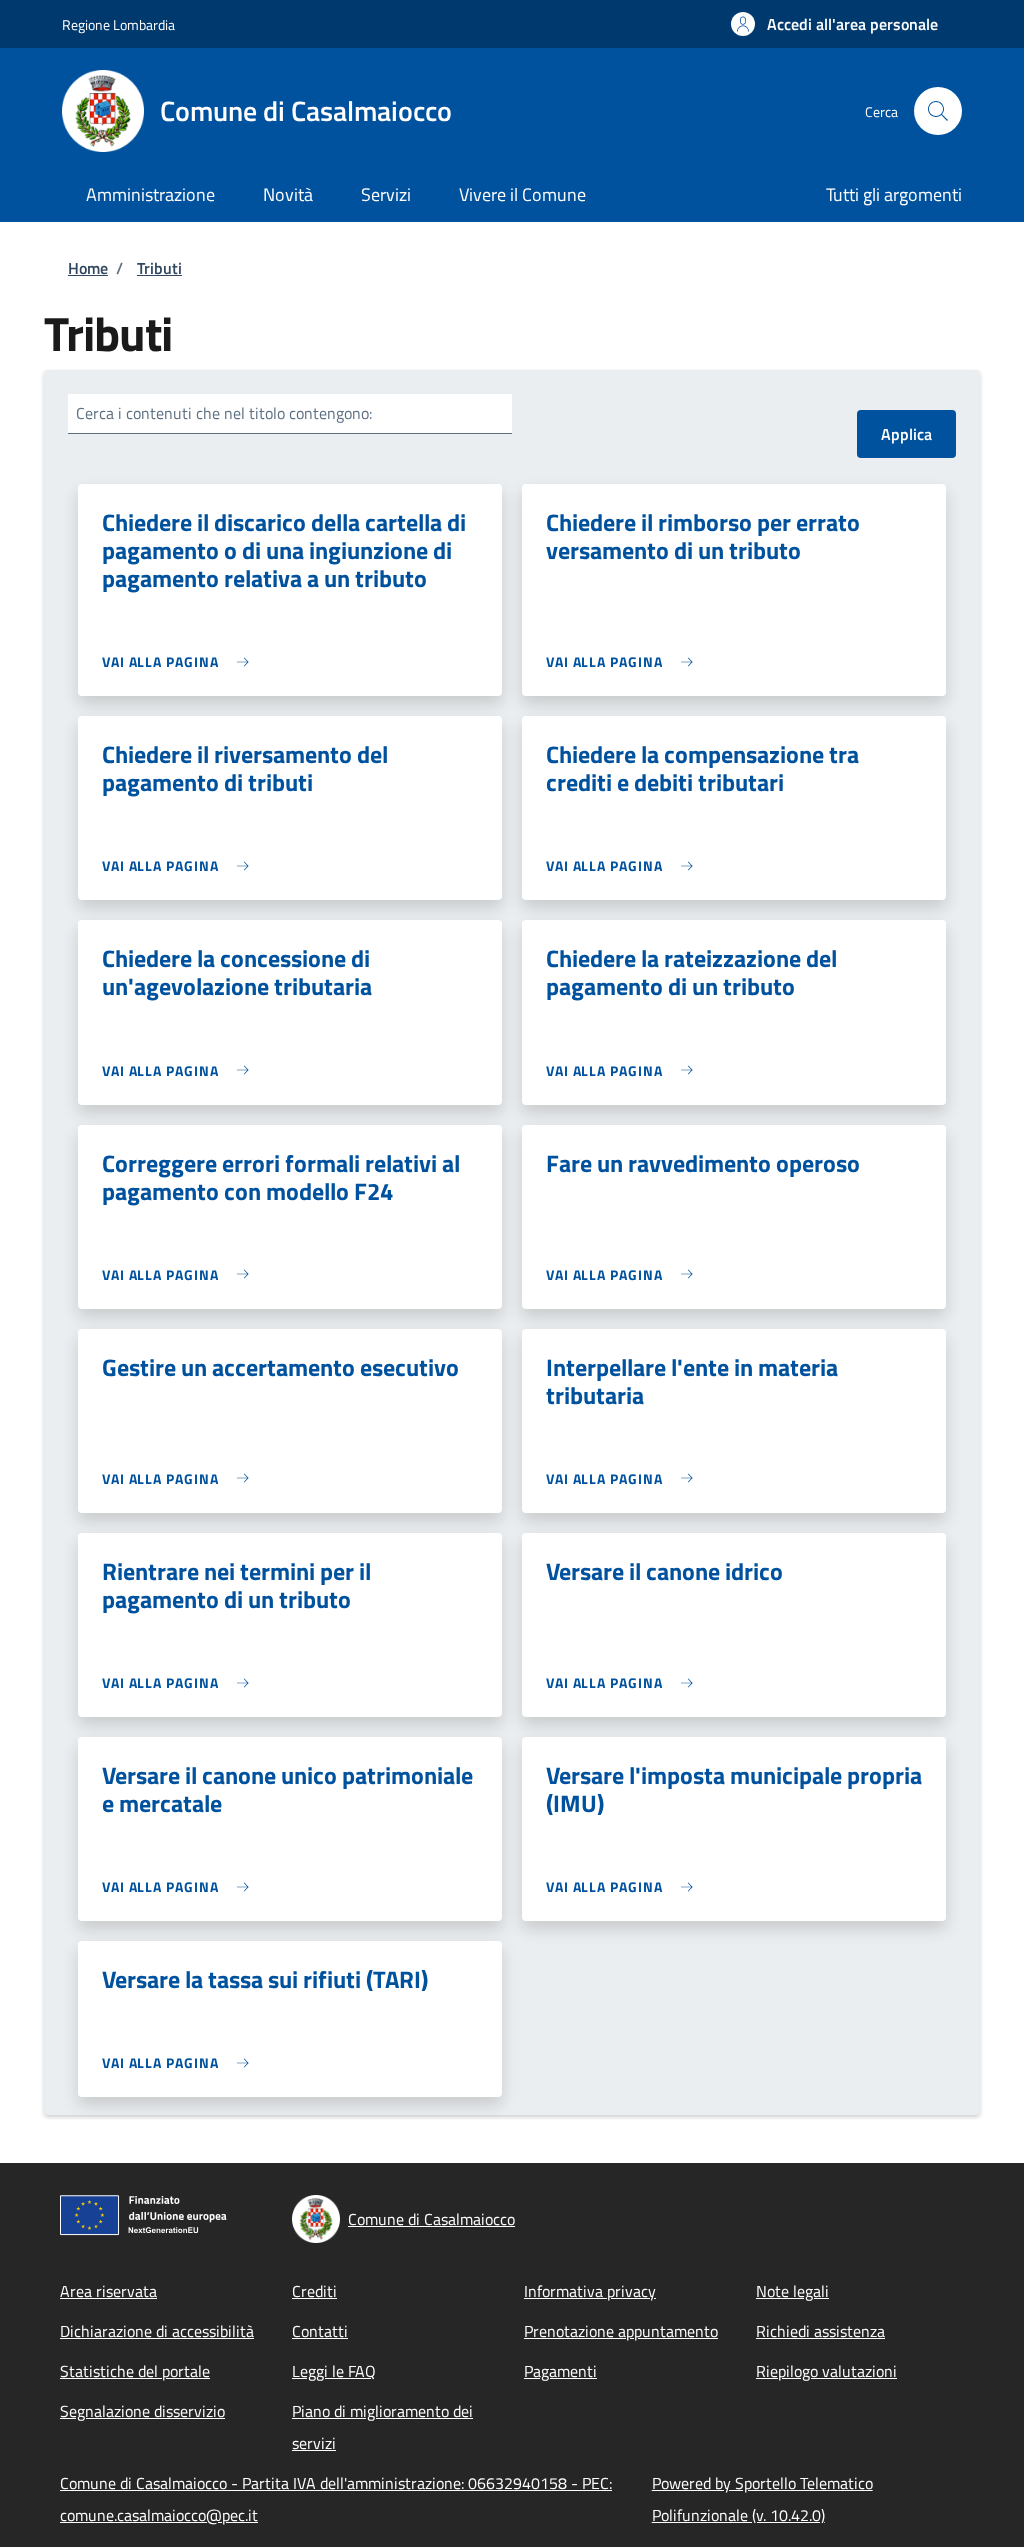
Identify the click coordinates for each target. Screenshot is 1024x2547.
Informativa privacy (590, 2291)
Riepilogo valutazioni (826, 2371)
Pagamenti (560, 2371)
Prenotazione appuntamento (621, 2331)
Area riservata (108, 2291)
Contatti (320, 2331)
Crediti (314, 2291)
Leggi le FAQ (334, 2371)
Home (88, 268)
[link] (180, 661)
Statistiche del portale (135, 2371)
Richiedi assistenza (820, 2331)
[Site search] (938, 111)
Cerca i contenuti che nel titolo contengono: (224, 413)
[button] (834, 24)
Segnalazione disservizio (142, 2411)
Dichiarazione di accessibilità (157, 2331)
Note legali (792, 2291)
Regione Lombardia (118, 24)
